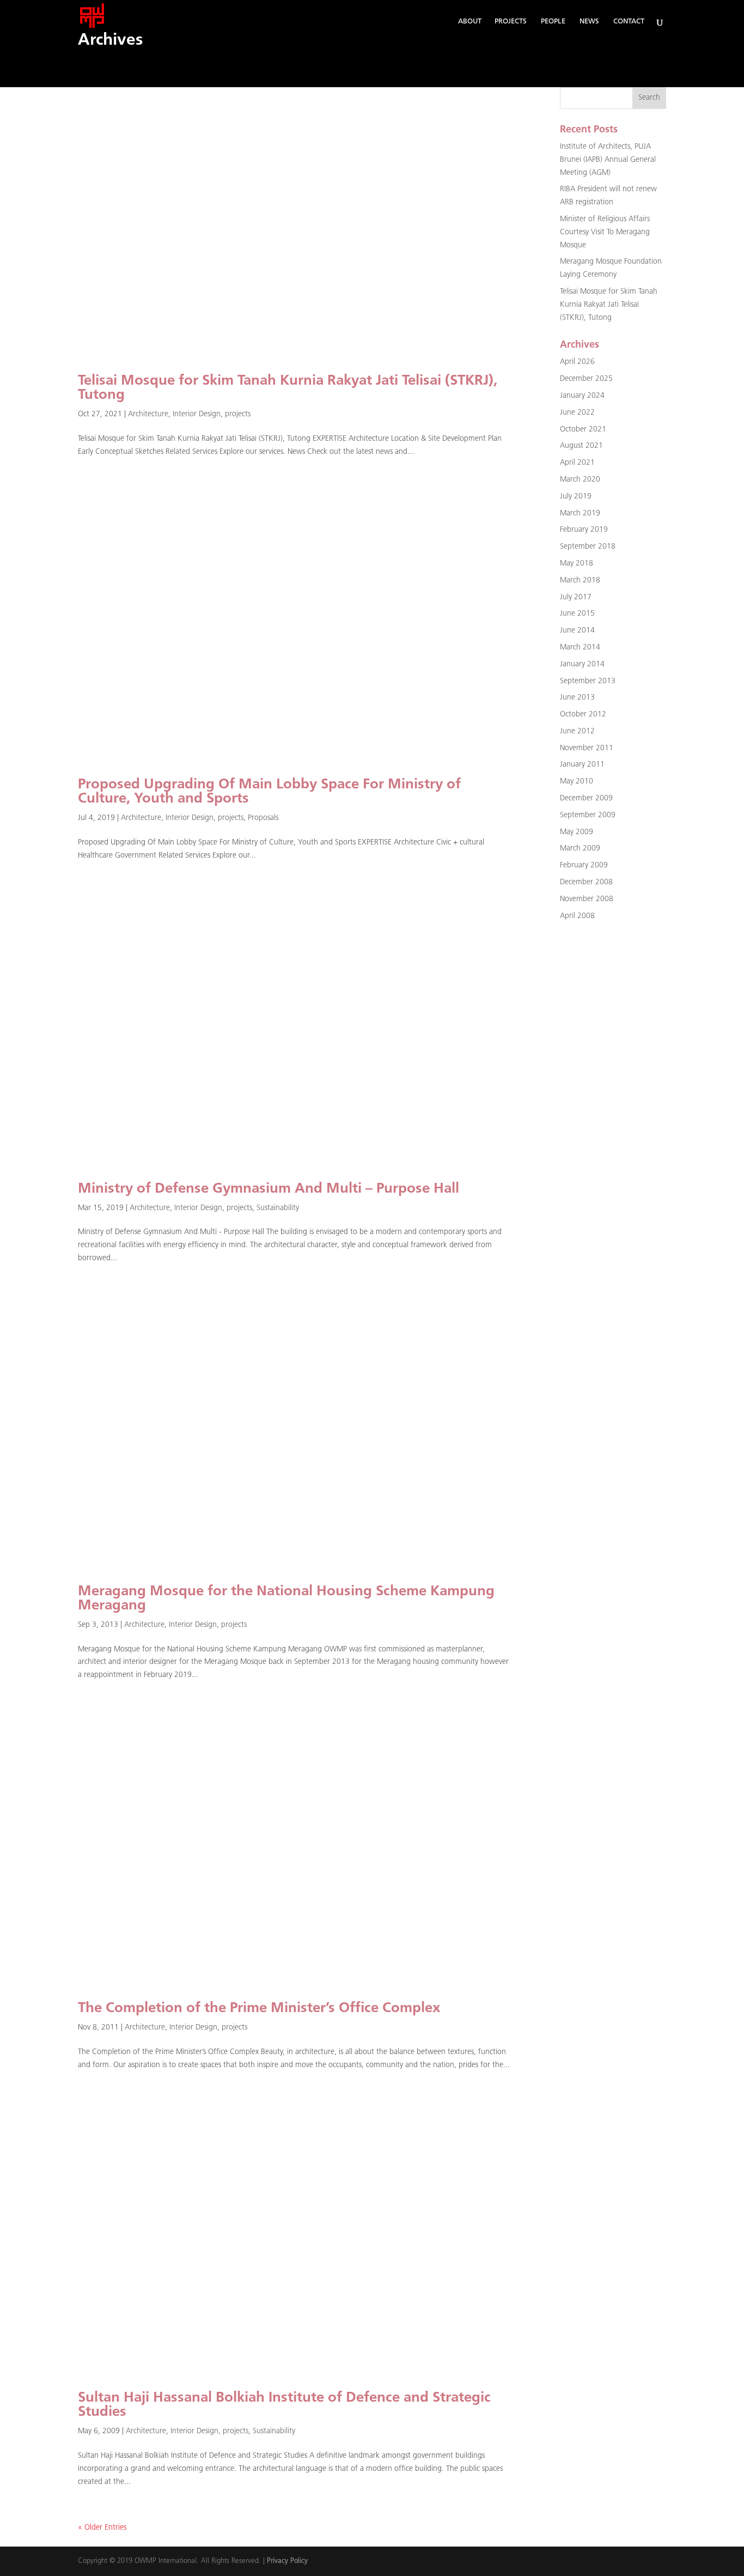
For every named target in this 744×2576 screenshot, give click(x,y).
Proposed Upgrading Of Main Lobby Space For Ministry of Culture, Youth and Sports (269, 792)
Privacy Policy (287, 2561)
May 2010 (577, 782)
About (470, 22)
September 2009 (588, 815)
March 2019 (580, 514)
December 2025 (586, 379)
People (553, 22)
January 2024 (582, 396)
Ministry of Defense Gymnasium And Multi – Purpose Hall (269, 1189)
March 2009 (580, 849)
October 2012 (583, 715)
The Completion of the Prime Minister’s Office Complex (259, 2009)
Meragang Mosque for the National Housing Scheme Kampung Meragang (286, 1599)
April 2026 (577, 362)
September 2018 (588, 547)
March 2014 (580, 648)
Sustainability (278, 1208)
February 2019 (584, 530)
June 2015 (577, 614)
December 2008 (586, 882)
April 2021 (577, 463)
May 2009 (577, 832)
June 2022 (577, 413)
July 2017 (576, 597)
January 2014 (582, 664)
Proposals (263, 818)
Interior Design (197, 414)
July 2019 (576, 497)
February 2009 (584, 865)
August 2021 (581, 446)
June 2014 (577, 631)
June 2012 (577, 731)
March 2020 (580, 480)
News (589, 22)
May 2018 (577, 564)
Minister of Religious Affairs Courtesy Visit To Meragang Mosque (605, 232)
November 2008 (587, 899)
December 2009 (586, 798)
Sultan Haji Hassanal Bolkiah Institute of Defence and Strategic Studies (284, 2405)
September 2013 (588, 681)
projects (238, 414)
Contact (629, 22)
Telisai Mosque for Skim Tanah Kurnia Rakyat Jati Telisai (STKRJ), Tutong (288, 388)
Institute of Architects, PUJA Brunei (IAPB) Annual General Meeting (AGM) (608, 160)
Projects (511, 22)
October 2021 (583, 430)
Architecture (148, 414)
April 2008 (577, 916)
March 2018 (580, 581)
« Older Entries (102, 2528)
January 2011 (582, 765)
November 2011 (587, 748)
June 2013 (577, 698)
